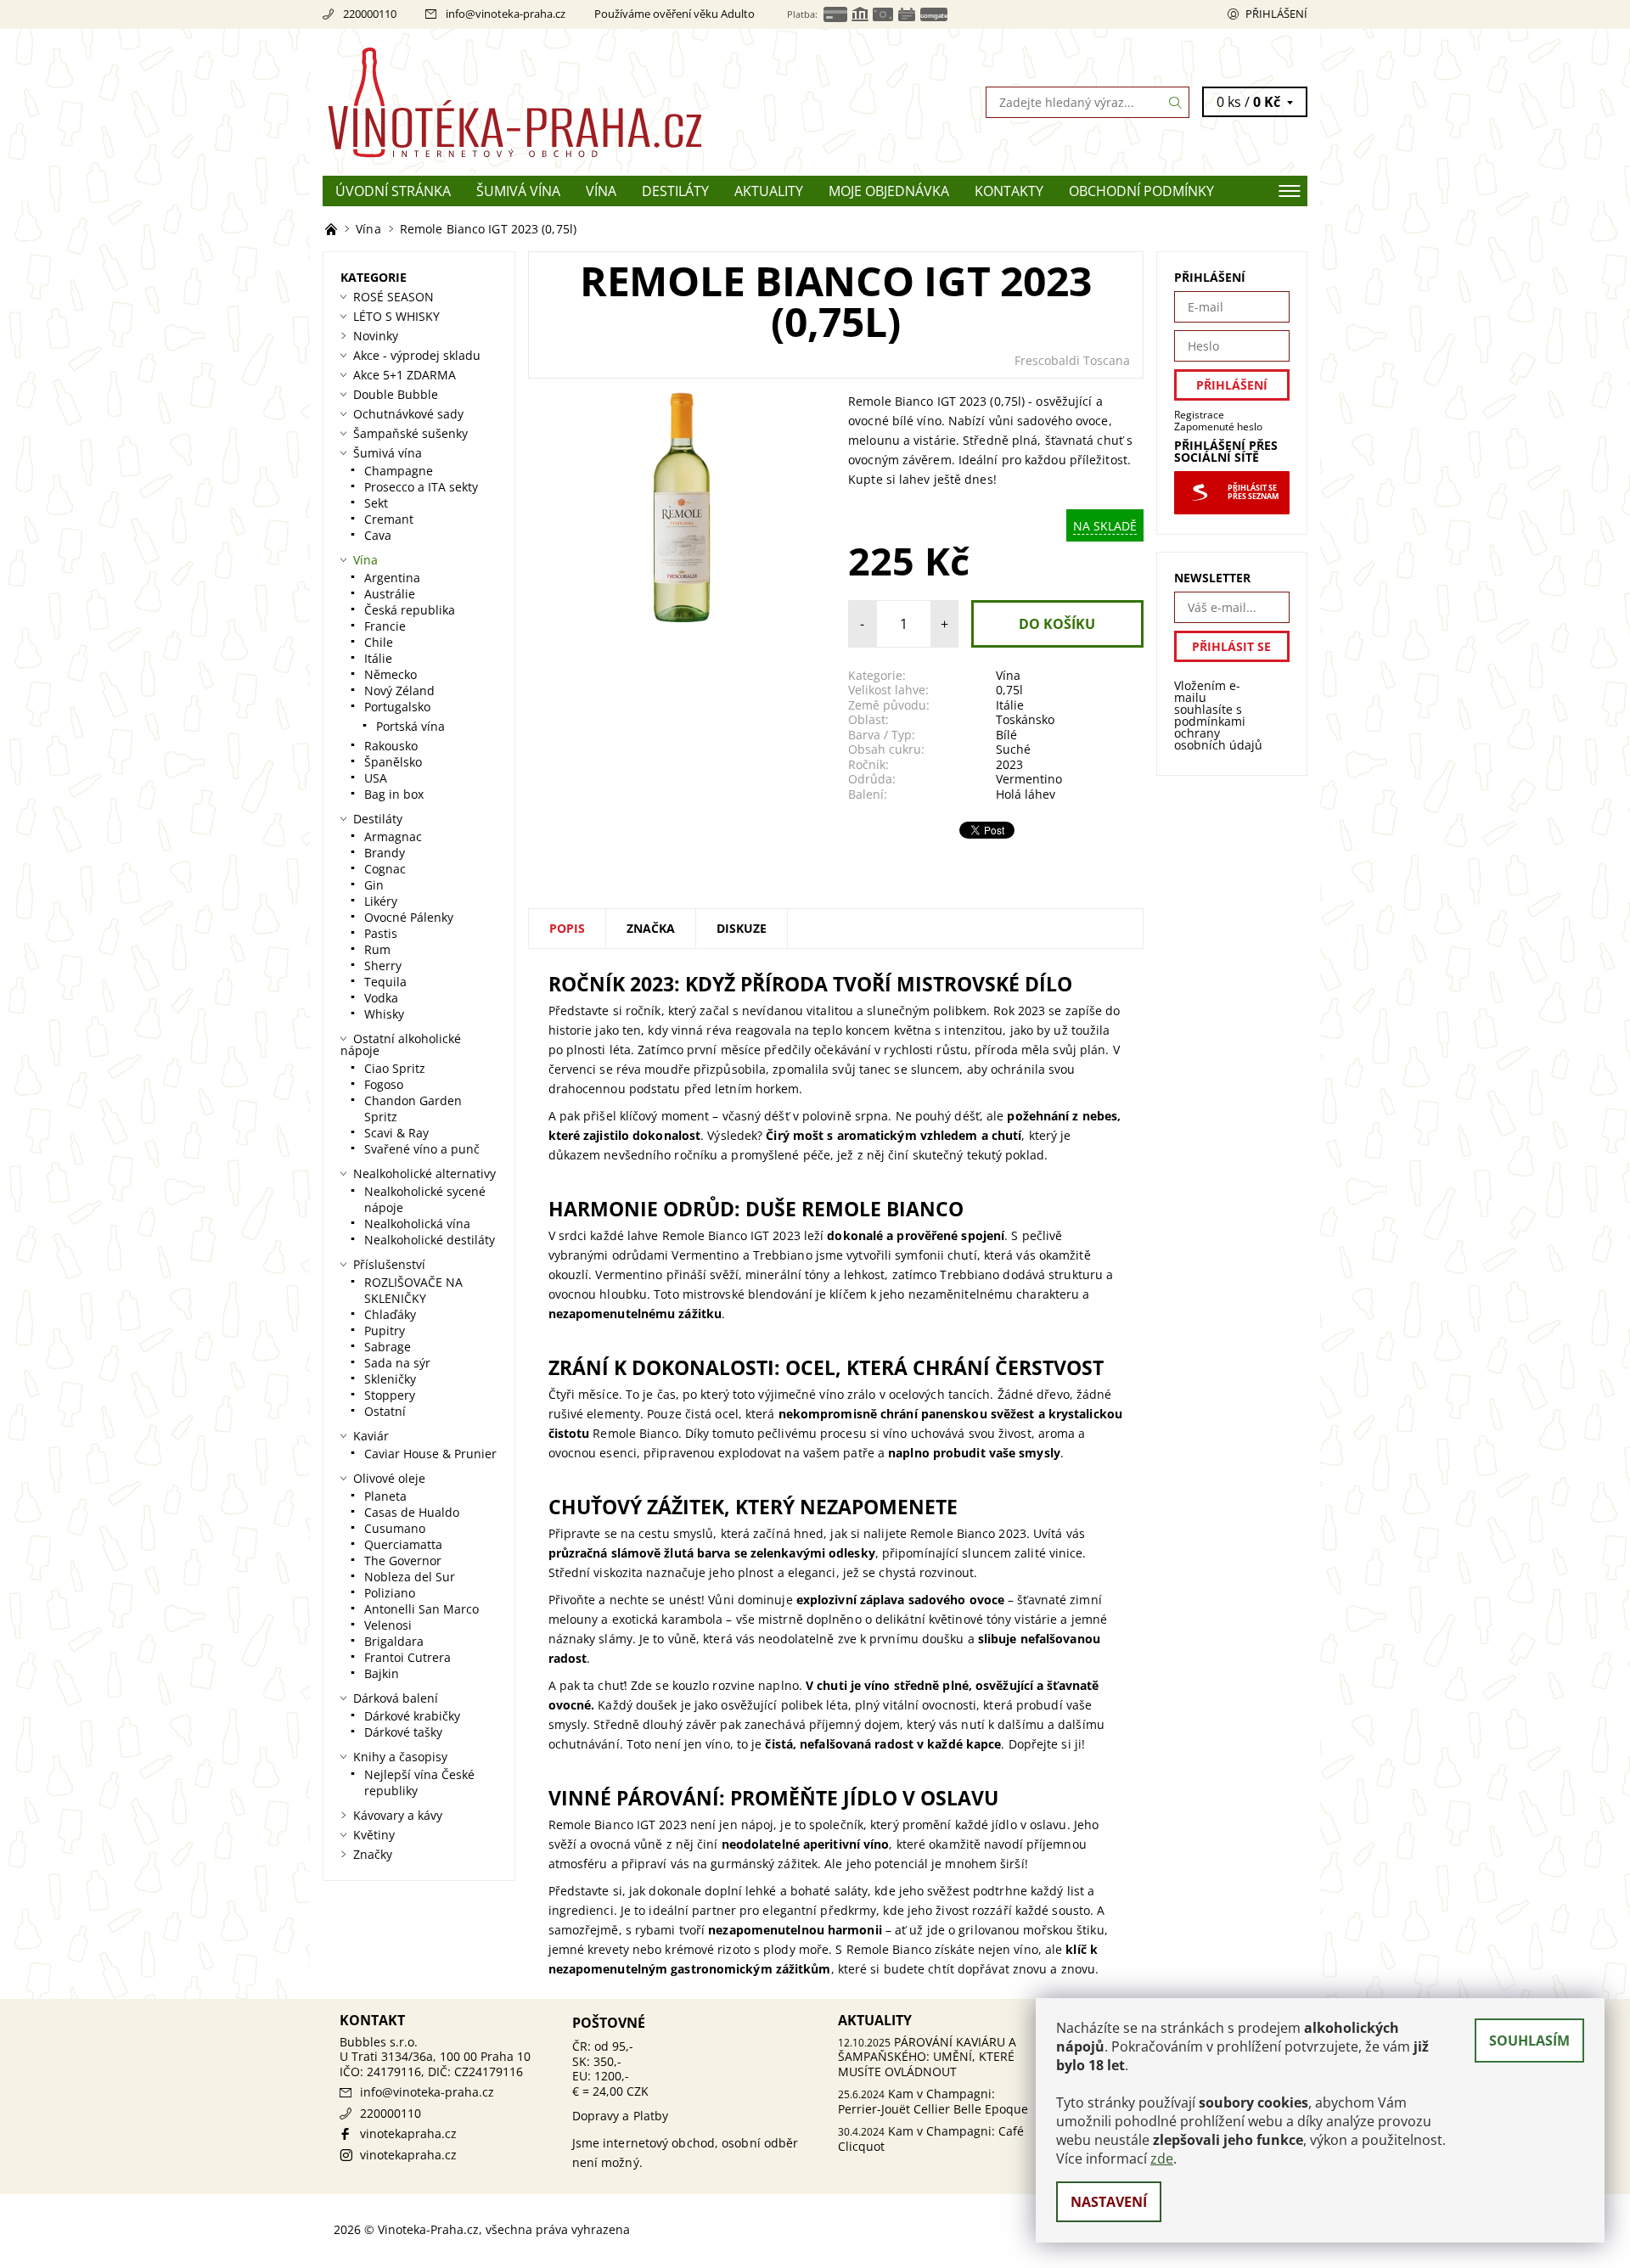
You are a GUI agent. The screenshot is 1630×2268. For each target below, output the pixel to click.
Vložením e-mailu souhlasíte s (1218, 716)
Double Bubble (396, 394)
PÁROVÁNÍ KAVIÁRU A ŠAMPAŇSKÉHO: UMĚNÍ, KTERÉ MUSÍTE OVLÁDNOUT (927, 2057)
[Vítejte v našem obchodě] (333, 229)
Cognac (385, 869)
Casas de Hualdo (412, 1512)
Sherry (383, 966)
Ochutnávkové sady (408, 414)
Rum (377, 949)
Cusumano (395, 1528)
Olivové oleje (389, 1478)
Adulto (738, 14)
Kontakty (1009, 191)
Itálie (1010, 705)
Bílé (1006, 735)
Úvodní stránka (393, 191)
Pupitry (385, 1330)
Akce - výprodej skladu (417, 355)
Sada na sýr (397, 1363)
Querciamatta (403, 1544)
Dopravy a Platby (621, 2116)
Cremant (389, 519)
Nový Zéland (399, 691)
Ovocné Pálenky (409, 917)
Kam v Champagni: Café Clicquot (931, 2139)
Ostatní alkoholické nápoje (401, 1044)
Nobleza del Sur (410, 1577)
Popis (567, 928)
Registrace (1199, 415)
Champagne (399, 471)
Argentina (392, 578)
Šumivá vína (518, 191)
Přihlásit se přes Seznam (1253, 492)
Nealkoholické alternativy (424, 1173)
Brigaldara (394, 1641)
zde (1162, 2159)
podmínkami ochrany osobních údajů (1218, 733)
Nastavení (1109, 2202)
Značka (651, 928)
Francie (385, 626)
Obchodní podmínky (1141, 191)
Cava (378, 535)
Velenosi (388, 1625)
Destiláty (675, 191)
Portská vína (410, 726)
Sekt (376, 503)
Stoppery (390, 1395)
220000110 (370, 14)
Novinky (376, 336)
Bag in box (394, 794)
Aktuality (769, 191)
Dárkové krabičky (412, 1716)
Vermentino (1029, 779)
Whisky (384, 1014)
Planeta (385, 1496)
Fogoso (384, 1084)
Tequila (385, 982)
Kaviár (371, 1436)
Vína (601, 191)
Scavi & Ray (396, 1133)
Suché (1013, 749)
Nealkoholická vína (417, 1224)
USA (376, 778)
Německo (391, 674)
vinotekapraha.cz (408, 2133)
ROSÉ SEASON (393, 297)
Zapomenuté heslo (1218, 427)
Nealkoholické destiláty (430, 1240)
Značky (373, 1854)
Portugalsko (397, 707)
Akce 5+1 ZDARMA (405, 375)
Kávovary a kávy (398, 1815)
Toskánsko (1025, 719)
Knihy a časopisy (400, 1757)
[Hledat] (1176, 102)
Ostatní (385, 1411)
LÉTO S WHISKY (396, 316)
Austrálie (390, 594)
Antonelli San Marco (422, 1609)
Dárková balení (396, 1698)
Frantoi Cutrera (407, 1657)
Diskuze (742, 928)
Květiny (374, 1835)
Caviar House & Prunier (430, 1454)
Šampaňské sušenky (410, 433)
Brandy (385, 853)
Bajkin (382, 1673)
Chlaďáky (390, 1314)
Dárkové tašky (403, 1732)
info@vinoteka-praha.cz (506, 14)
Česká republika (410, 610)
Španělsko (393, 762)
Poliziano (390, 1593)
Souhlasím (1529, 2041)
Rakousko (391, 746)
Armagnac (393, 836)
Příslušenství (389, 1264)
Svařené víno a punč (422, 1149)
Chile (379, 642)
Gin (374, 885)
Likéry (381, 901)
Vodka (381, 998)
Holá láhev (1026, 794)
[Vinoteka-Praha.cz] (569, 101)
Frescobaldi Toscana (1072, 360)
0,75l (1009, 690)
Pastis (381, 933)
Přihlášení (1276, 14)
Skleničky (390, 1379)
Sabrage (388, 1347)
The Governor (403, 1561)
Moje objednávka (889, 191)
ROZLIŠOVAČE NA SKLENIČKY (413, 1290)
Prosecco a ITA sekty (421, 487)
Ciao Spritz (395, 1068)
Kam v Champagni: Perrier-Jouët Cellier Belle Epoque (933, 2101)
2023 (1009, 764)
